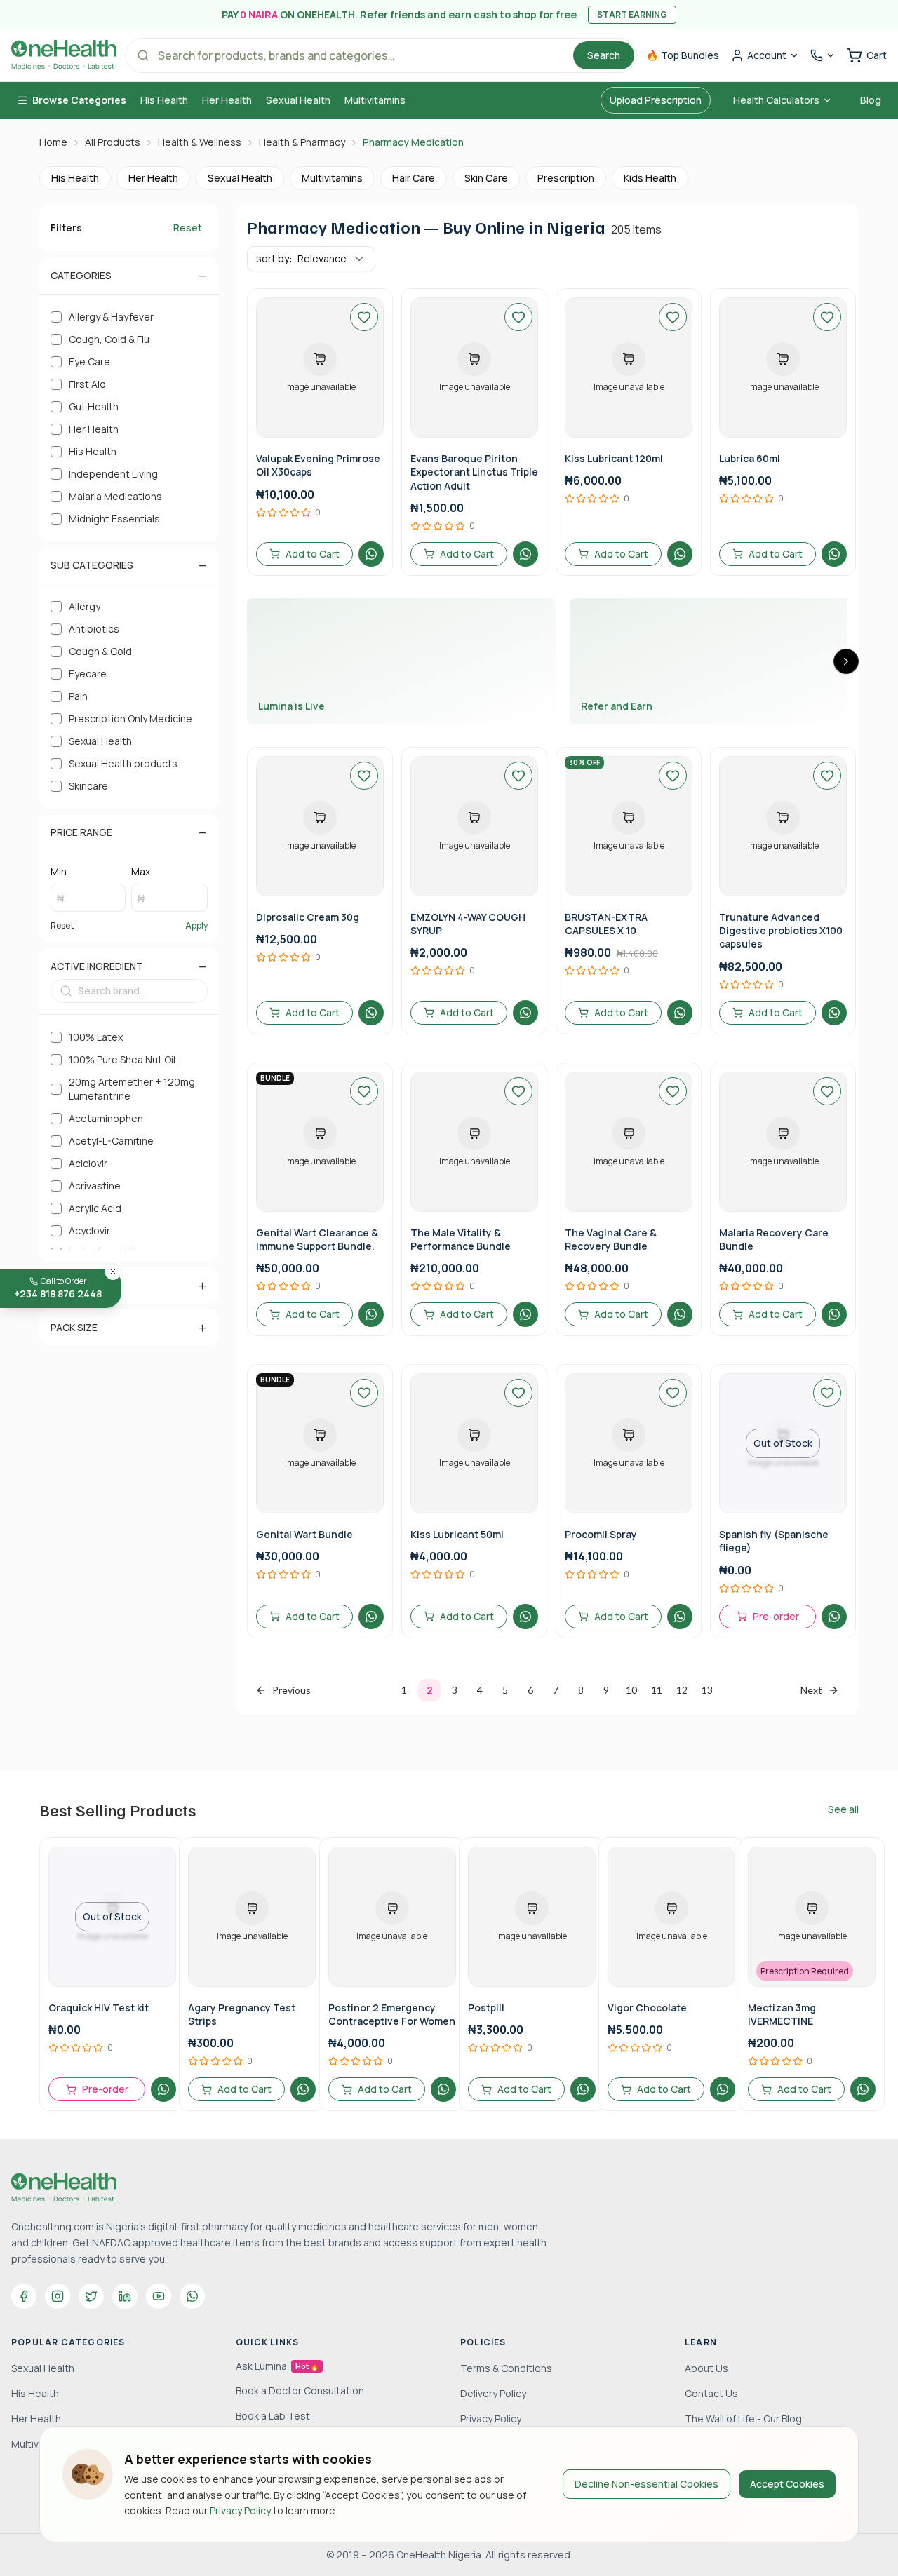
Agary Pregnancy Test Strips (242, 2014)
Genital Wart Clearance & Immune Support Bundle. (317, 1239)
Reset (188, 228)
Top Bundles (683, 55)
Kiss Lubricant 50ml (457, 1534)
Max (141, 871)
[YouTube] (159, 2296)
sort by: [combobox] (301, 258)
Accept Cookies (787, 2484)
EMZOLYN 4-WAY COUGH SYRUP (468, 924)
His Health (164, 100)
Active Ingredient (97, 966)
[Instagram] (58, 2296)
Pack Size (74, 1327)
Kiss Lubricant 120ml (614, 458)
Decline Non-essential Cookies (646, 2484)
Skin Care (486, 178)
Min (59, 871)
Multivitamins (375, 100)
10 (631, 1690)
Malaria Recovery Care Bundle (774, 1239)
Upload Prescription (656, 100)
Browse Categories (79, 100)
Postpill (486, 2008)
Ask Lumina (277, 2366)
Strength (77, 1285)
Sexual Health (298, 100)
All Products (113, 142)
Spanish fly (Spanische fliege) (774, 1541)
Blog (871, 100)
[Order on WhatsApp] (371, 554)
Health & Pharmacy (302, 142)
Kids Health (650, 178)
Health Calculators (776, 100)
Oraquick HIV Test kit (99, 2008)
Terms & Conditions (506, 2368)
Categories (81, 275)
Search (604, 55)
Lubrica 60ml (750, 458)
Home (53, 142)
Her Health (227, 100)
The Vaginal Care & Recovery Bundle (611, 1239)
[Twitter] (91, 2296)
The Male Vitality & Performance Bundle (461, 1239)
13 (707, 1690)
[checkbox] (56, 317)
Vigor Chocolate (647, 2008)
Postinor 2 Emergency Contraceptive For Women (392, 2014)
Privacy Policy (240, 2510)
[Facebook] (24, 2296)
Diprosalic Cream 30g (308, 917)
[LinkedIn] (125, 2296)
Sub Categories (92, 565)
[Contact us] (823, 55)
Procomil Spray (601, 1534)
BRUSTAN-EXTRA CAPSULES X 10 (606, 924)
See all (843, 1809)
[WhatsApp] (192, 2296)
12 (682, 1690)
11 (657, 1690)
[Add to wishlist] (364, 317)
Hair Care (414, 178)
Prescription (566, 178)
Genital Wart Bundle (304, 1534)
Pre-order (776, 1616)
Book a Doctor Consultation (300, 2390)
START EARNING (632, 14)
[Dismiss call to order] (113, 1272)
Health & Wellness (200, 142)
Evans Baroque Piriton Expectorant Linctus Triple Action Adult (474, 472)
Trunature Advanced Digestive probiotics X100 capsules (781, 931)
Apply (196, 926)
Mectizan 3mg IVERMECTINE (782, 2014)
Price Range (81, 832)
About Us (706, 2368)
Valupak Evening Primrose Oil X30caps (318, 465)
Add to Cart (313, 554)
